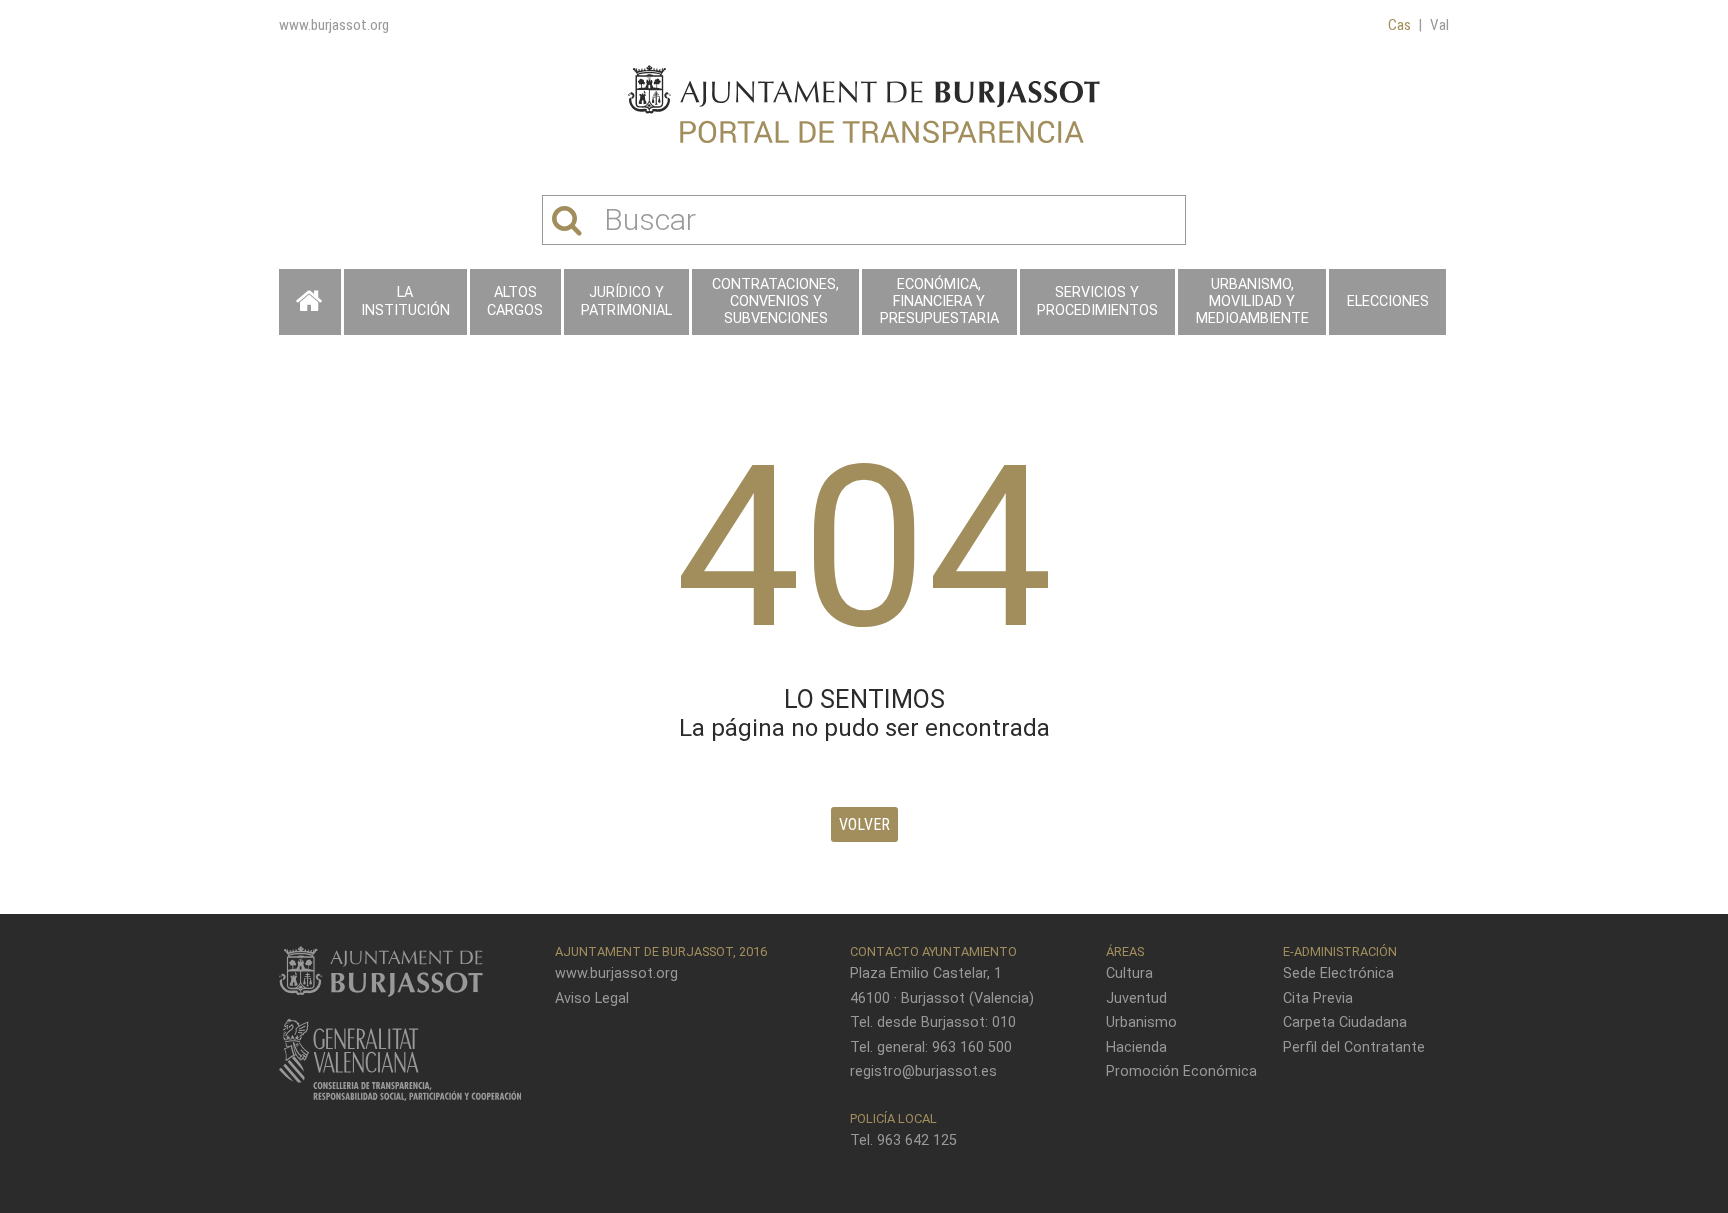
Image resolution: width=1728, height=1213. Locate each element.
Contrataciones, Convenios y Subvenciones (775, 302)
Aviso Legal (592, 998)
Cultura (1129, 973)
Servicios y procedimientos (1097, 301)
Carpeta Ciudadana (1345, 1022)
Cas (1399, 25)
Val (1439, 25)
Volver (864, 824)
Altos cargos (515, 301)
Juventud (1136, 998)
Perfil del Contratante (1354, 1047)
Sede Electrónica (1338, 973)
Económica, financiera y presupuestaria (939, 302)
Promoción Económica (1181, 1071)
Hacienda (1136, 1047)
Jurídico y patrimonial (626, 301)
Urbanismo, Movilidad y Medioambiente (1252, 302)
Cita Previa (1318, 998)
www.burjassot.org (334, 25)
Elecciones (1388, 301)
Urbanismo (1141, 1022)
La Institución (405, 301)
